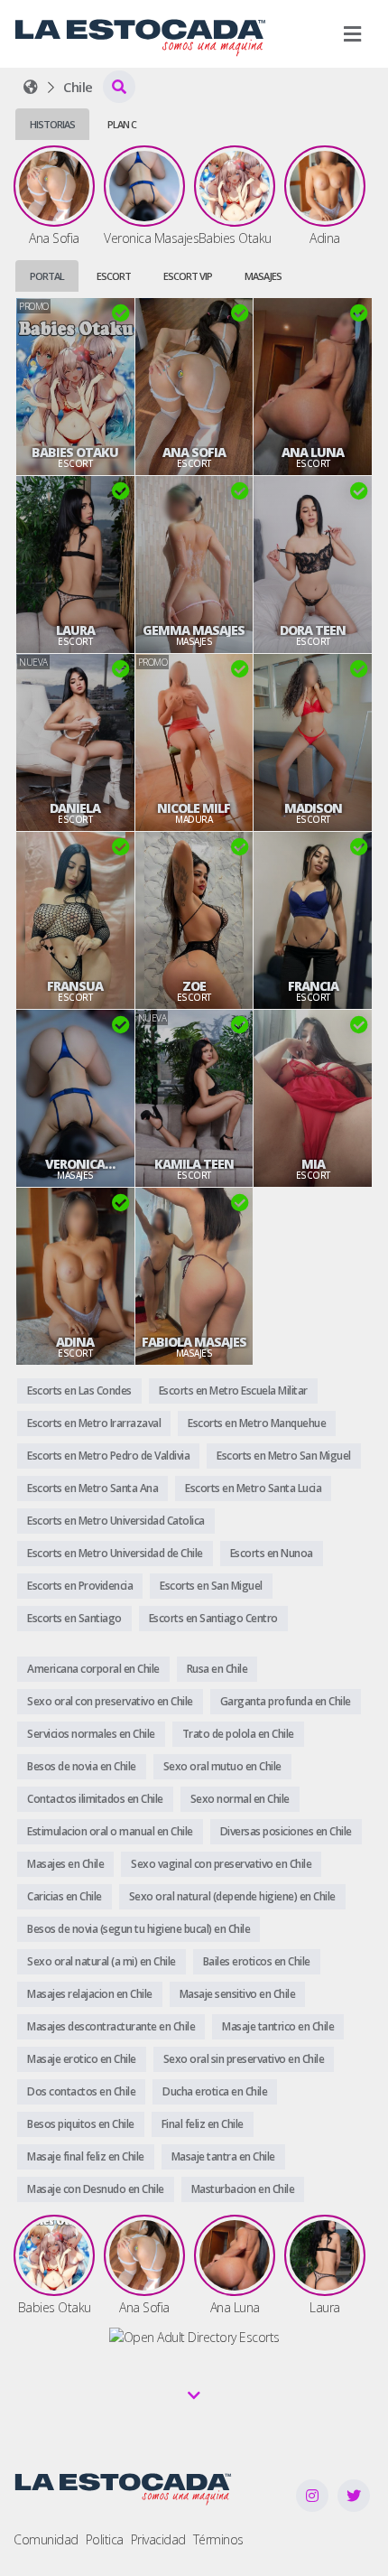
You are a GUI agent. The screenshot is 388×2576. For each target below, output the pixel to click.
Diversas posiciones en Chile (286, 1831)
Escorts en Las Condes (79, 1391)
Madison (313, 808)
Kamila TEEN (194, 1164)
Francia (313, 986)
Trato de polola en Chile (238, 1734)
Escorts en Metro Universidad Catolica (116, 1521)
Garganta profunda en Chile (286, 1701)
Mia (313, 1164)
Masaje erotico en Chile (82, 2059)
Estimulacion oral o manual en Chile (110, 1831)
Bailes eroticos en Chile (257, 1961)
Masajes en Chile (65, 1864)
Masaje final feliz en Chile (86, 2156)
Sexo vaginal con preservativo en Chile (221, 1864)
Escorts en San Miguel (211, 1586)
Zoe (194, 986)
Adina (75, 1342)
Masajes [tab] (263, 276)
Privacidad (158, 2539)
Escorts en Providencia (80, 1586)
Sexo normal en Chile (240, 1799)
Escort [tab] (114, 276)
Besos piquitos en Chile (81, 2124)
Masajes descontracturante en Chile (111, 2026)
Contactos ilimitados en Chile (95, 1799)
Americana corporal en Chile (93, 1669)
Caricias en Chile (65, 1896)
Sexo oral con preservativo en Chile (110, 1701)
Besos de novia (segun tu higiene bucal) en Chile (139, 1929)
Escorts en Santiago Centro (213, 1618)
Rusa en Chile (217, 1669)
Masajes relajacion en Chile (90, 1994)
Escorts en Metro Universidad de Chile (115, 1553)
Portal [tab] (47, 276)
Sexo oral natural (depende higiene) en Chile (232, 1896)
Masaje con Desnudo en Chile (96, 2189)
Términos (218, 2539)
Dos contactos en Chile (81, 2091)
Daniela (75, 808)
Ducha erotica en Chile (215, 2091)
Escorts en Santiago (74, 1618)
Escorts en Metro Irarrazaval (94, 1423)
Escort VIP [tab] (188, 276)
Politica (105, 2539)
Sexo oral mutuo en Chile (222, 1766)
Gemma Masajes (194, 630)
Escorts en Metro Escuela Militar (233, 1391)
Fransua (75, 986)
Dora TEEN (313, 630)
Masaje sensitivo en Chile (238, 1994)
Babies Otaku (75, 453)
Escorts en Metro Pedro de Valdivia (108, 1456)
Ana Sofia (194, 453)
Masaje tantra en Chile (223, 2156)
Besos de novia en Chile (82, 1766)
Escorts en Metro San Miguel (284, 1456)
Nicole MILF (194, 808)
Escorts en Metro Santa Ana (92, 1488)
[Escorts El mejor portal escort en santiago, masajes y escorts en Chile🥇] (31, 87)
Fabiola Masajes (194, 1342)
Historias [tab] (52, 124)
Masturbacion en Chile (243, 2189)
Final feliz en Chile (203, 2124)
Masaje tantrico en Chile (278, 2026)
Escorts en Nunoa (272, 1553)
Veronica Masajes (75, 1164)
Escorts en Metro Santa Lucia (253, 1488)
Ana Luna (313, 453)
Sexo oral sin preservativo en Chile (244, 2059)
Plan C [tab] (122, 124)
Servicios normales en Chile (91, 1734)
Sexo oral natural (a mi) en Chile (102, 1961)
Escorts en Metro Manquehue (257, 1423)
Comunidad (46, 2539)
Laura (75, 630)
